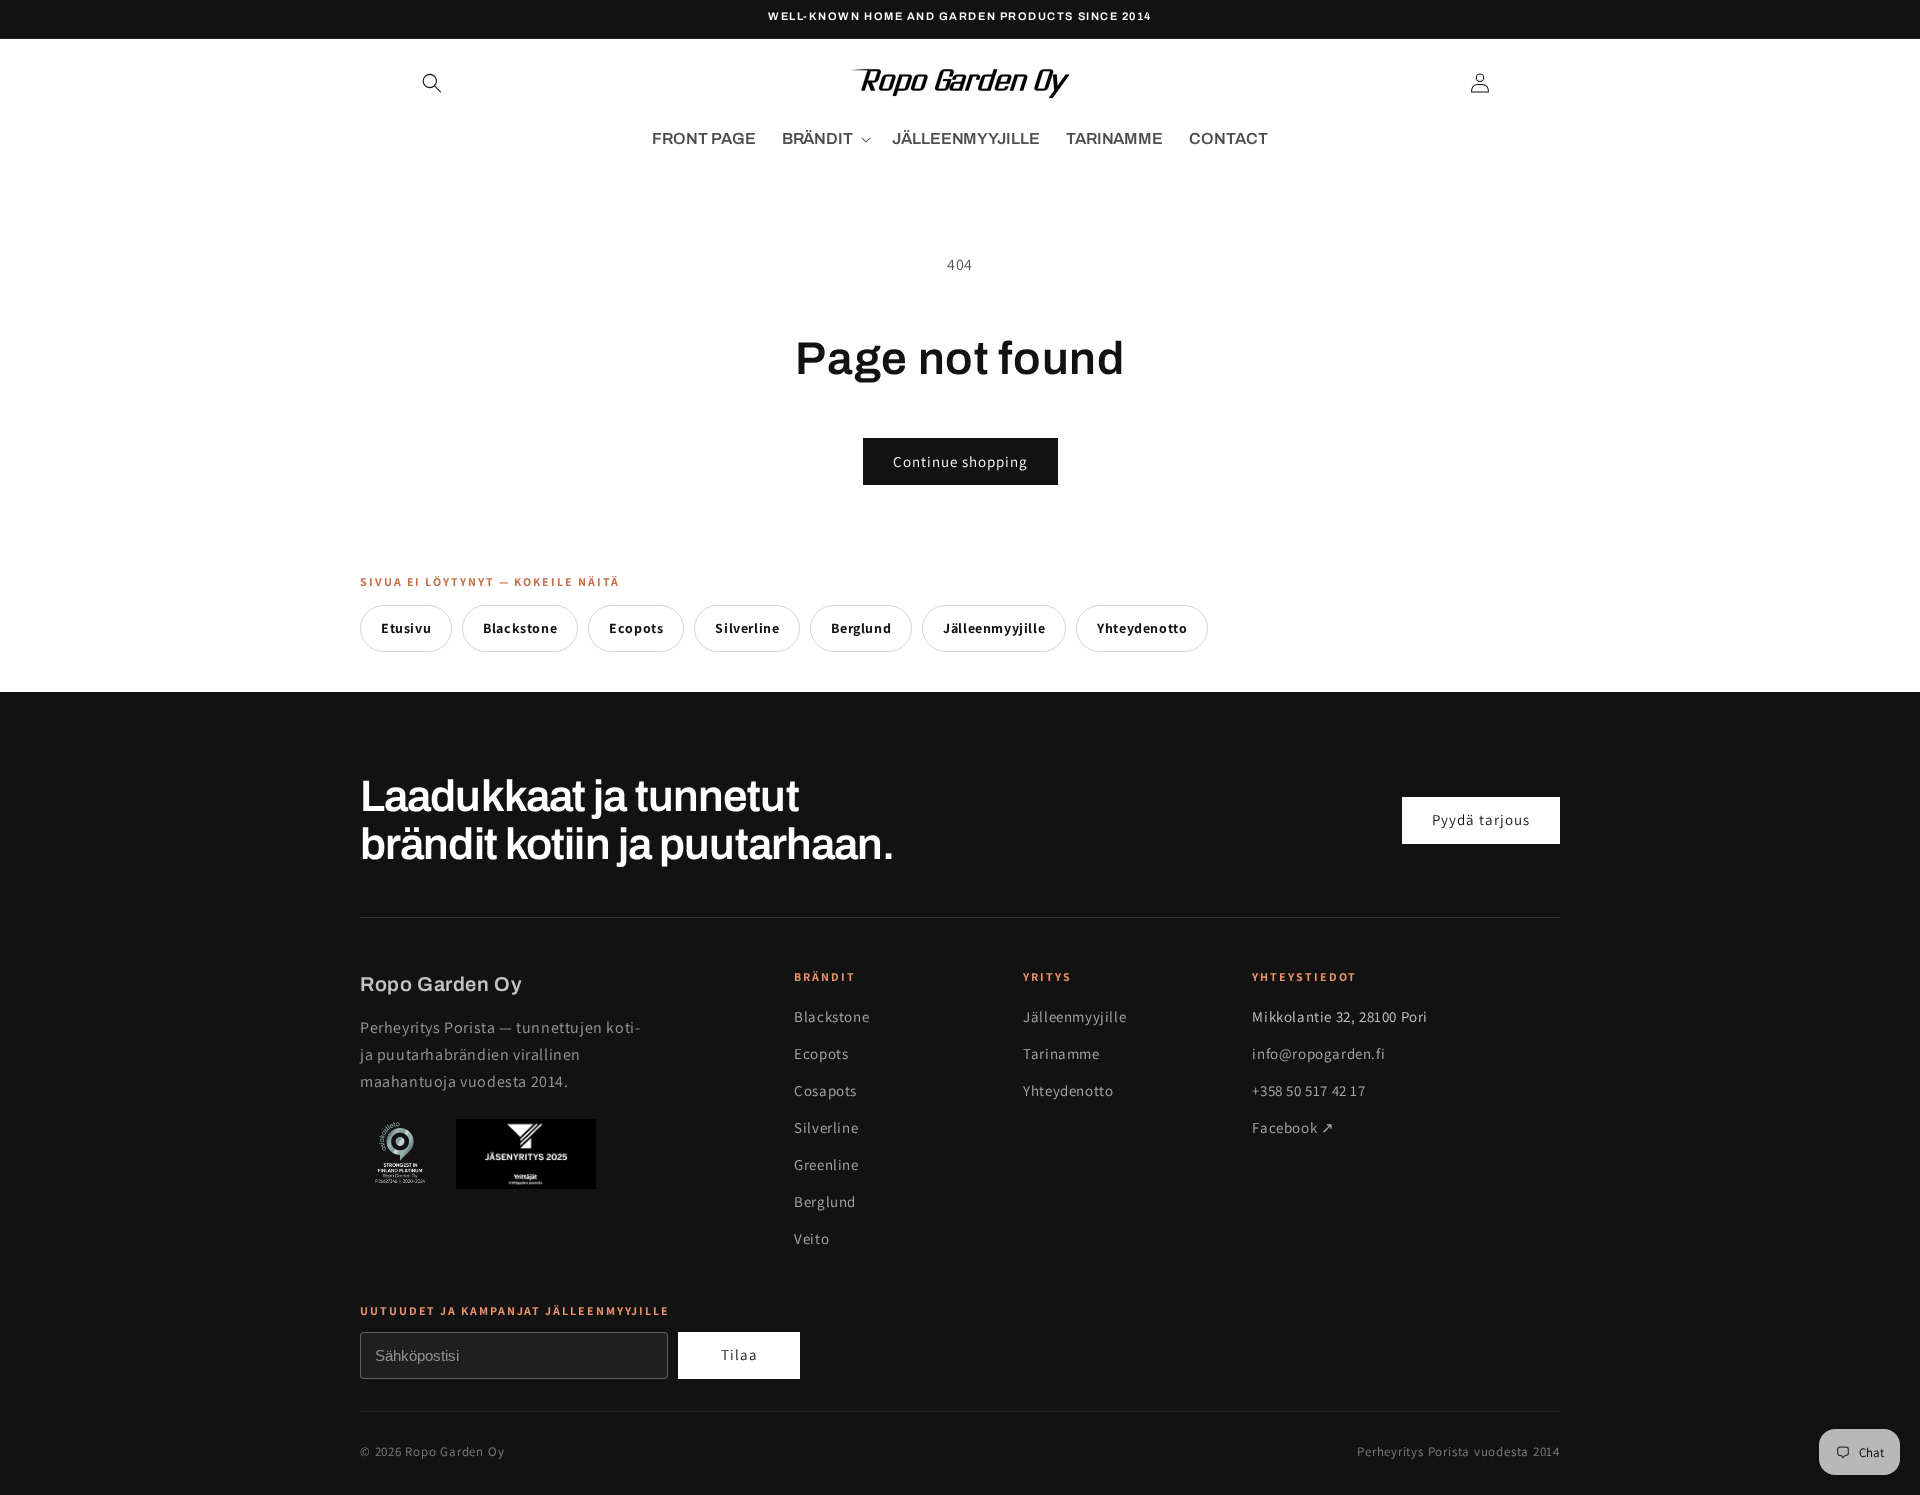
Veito (811, 1238)
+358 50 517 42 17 (1308, 1090)
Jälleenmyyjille (994, 628)
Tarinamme (1061, 1053)
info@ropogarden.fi (1318, 1053)
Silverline (747, 628)
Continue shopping (960, 461)
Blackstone (520, 628)
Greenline (826, 1164)
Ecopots (636, 628)
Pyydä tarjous (1481, 819)
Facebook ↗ (1293, 1127)
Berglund (861, 628)
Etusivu (406, 628)
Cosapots (825, 1090)
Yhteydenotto (1142, 628)
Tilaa (739, 1354)
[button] (432, 83)
